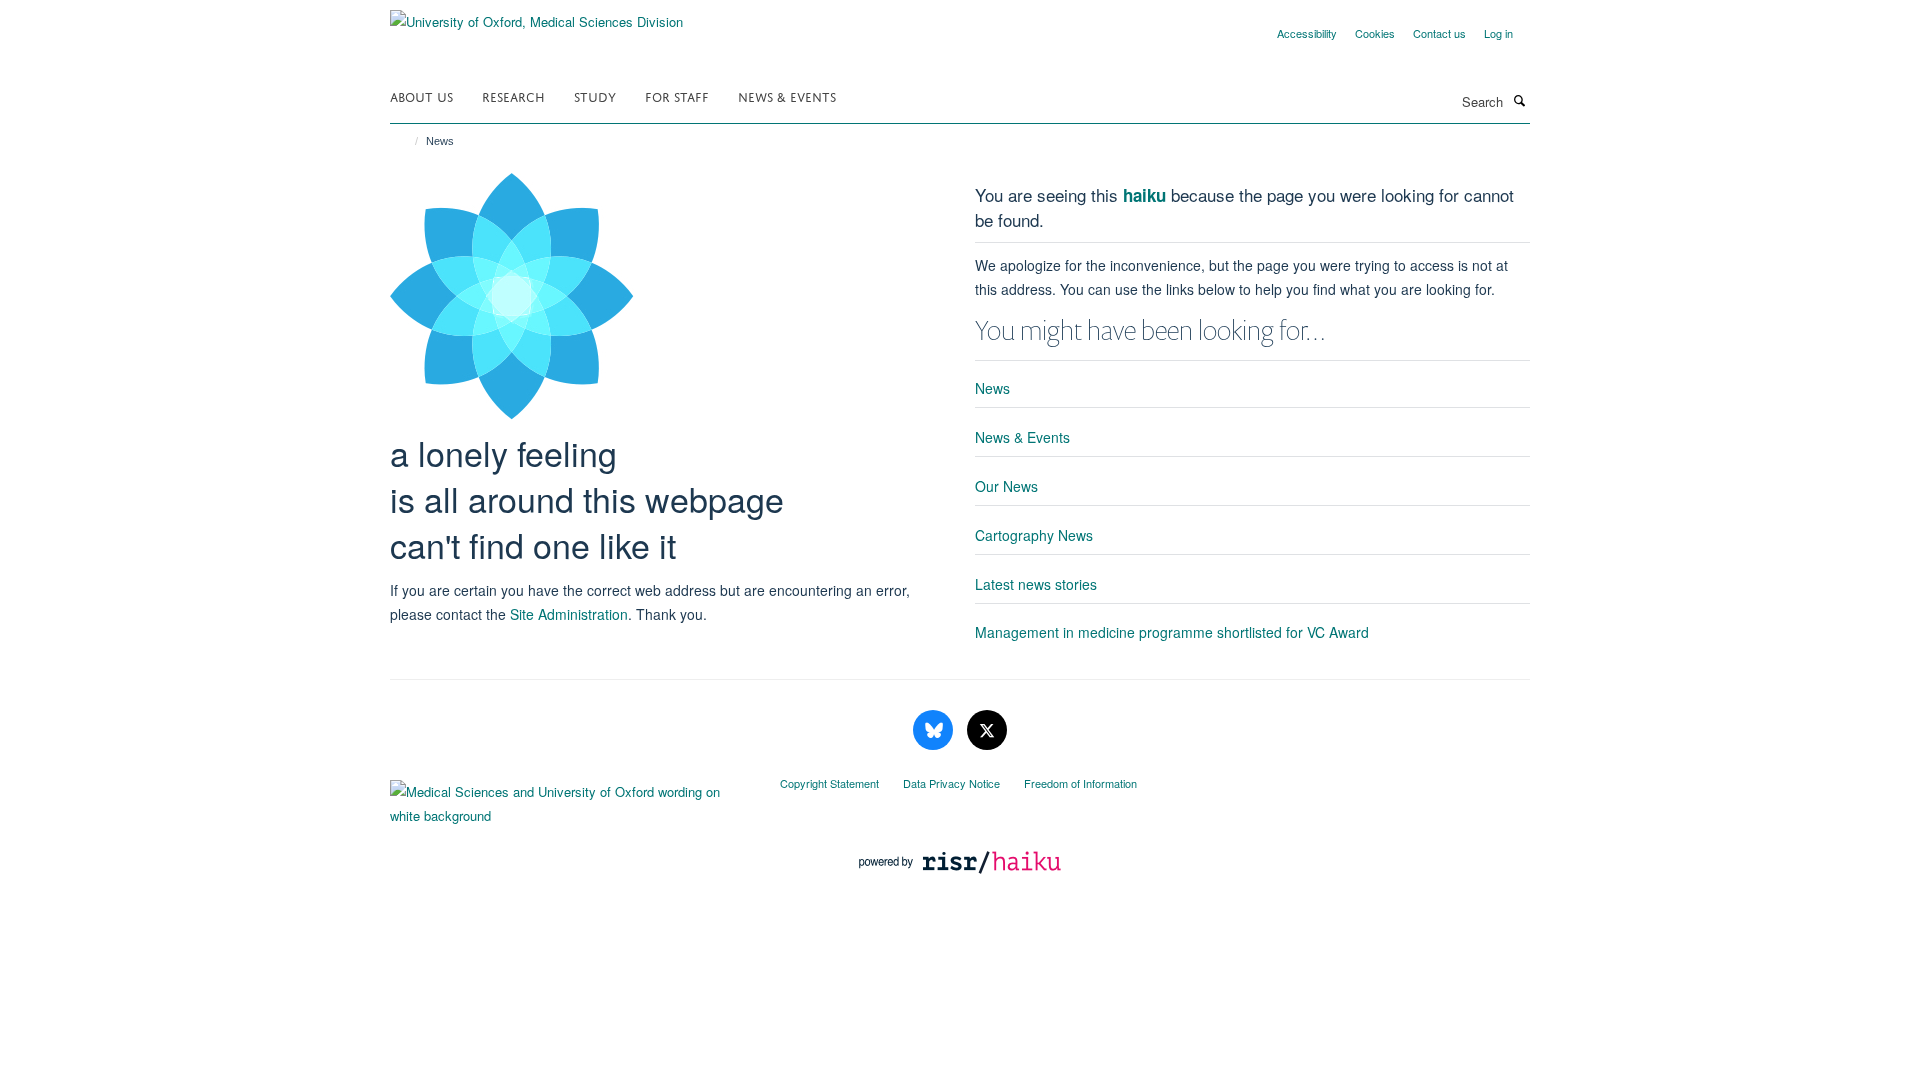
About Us (421, 95)
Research (513, 95)
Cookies (1375, 33)
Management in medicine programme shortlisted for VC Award (1172, 632)
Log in (1498, 33)
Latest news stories (1036, 584)
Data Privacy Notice (951, 783)
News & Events (787, 95)
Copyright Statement (829, 783)
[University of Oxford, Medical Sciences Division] (536, 14)
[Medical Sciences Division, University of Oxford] (570, 799)
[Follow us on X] (987, 730)
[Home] (407, 141)
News (992, 388)
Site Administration (569, 614)
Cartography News (1034, 535)
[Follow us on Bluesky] (935, 730)
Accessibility (1307, 33)
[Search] (1519, 100)
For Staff (677, 95)
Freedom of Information (1080, 783)
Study (595, 95)
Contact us (1439, 33)
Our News (1006, 486)
